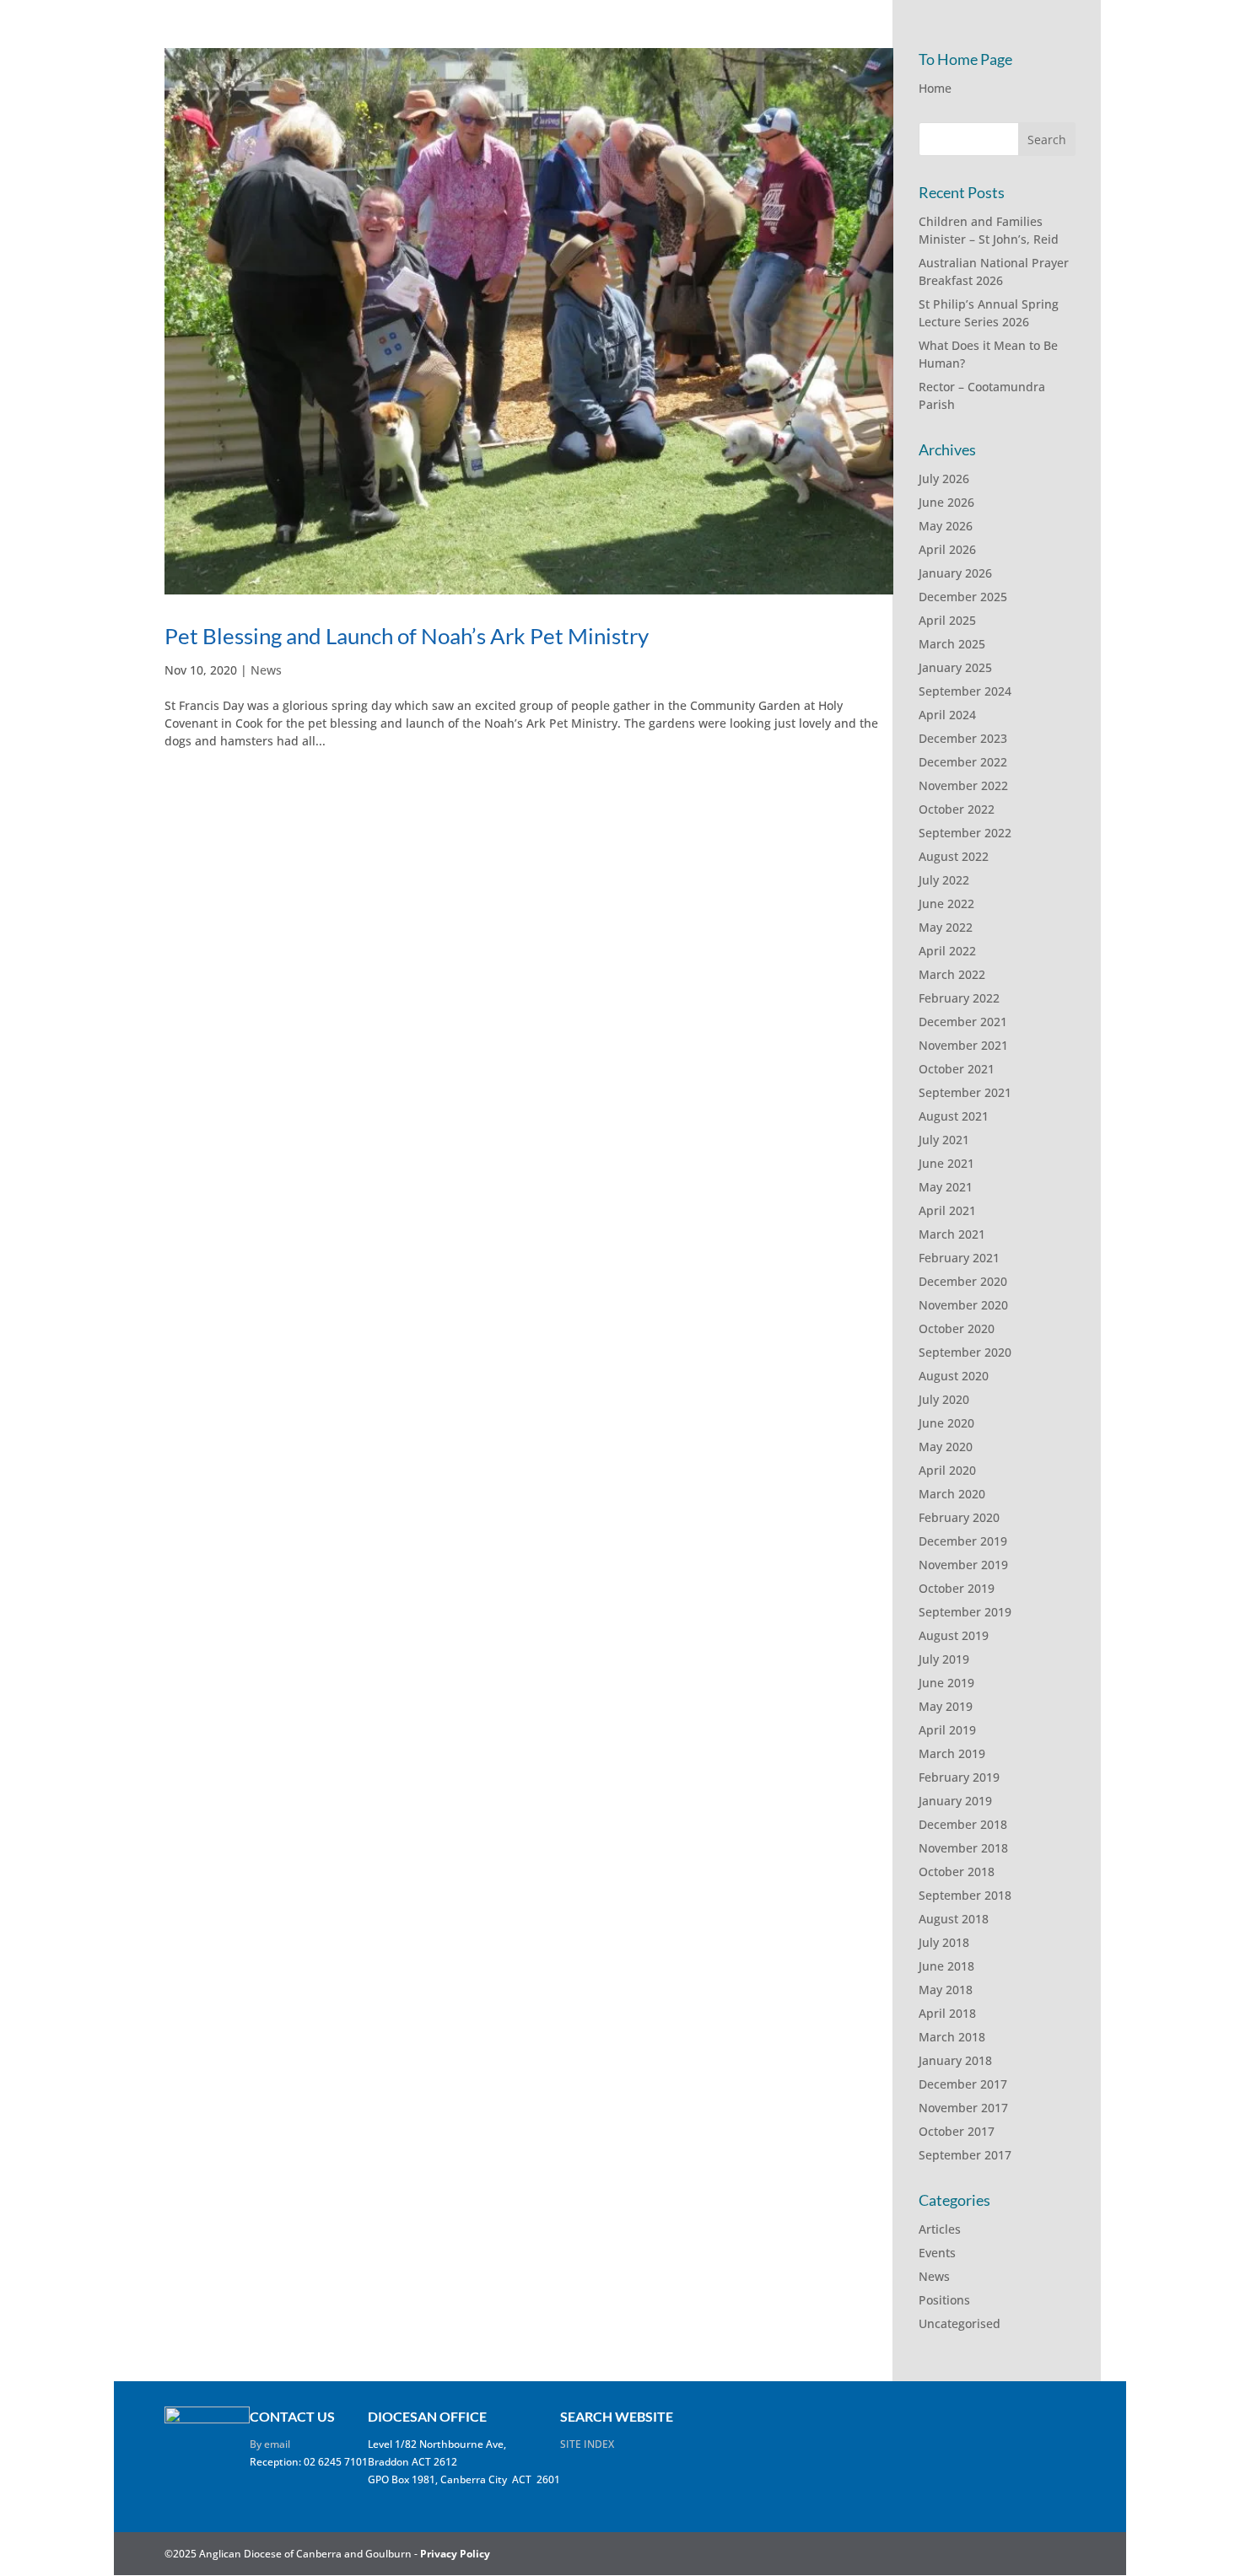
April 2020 (947, 1470)
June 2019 (946, 1683)
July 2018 (944, 1942)
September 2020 (965, 1352)
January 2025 (955, 667)
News (266, 670)
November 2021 (963, 1045)
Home (935, 88)
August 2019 (954, 1635)
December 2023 (963, 738)
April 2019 (947, 1730)
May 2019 (946, 1706)
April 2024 (947, 715)
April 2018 (947, 2013)
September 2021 (965, 1092)
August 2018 (954, 1919)
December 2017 (963, 2084)
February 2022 (959, 998)
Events (937, 2253)
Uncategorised (960, 2323)
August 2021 (954, 1116)
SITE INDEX (587, 2444)
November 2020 (963, 1305)
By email (270, 2444)
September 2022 (965, 833)
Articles (940, 2229)
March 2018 (952, 2037)
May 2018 (946, 1990)
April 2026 (947, 549)
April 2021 (947, 1210)
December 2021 (963, 1022)
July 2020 (944, 1399)
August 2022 (954, 856)
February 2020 (959, 1517)
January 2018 (955, 2060)
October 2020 (957, 1328)
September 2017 (965, 2155)
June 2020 (946, 1423)
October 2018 (957, 1871)
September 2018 (965, 1895)
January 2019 (955, 1801)
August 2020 (954, 1376)
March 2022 (952, 974)
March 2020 (952, 1494)
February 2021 (959, 1258)
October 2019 (957, 1588)
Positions (944, 2300)
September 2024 (965, 691)
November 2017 (963, 2108)
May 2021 (946, 1187)
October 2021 (957, 1069)
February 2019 (959, 1777)
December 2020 (963, 1281)
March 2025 (952, 644)
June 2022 (946, 903)
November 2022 (963, 785)
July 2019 (944, 1659)
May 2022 (946, 927)
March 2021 (952, 1234)
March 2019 (952, 1753)
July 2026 (944, 479)
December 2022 (963, 762)
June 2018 (946, 1966)
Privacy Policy (455, 2554)
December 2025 (963, 597)
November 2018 (963, 1848)
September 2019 (965, 1612)
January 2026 (955, 573)
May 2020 (946, 1447)
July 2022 (944, 880)
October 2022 (957, 809)
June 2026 (946, 502)
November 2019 (963, 1565)
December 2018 (963, 1824)
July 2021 (944, 1140)
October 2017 (957, 2131)
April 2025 (947, 620)
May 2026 (946, 526)
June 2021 (946, 1163)
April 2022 (947, 951)
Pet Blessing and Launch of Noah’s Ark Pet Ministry (407, 636)
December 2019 (963, 1541)
